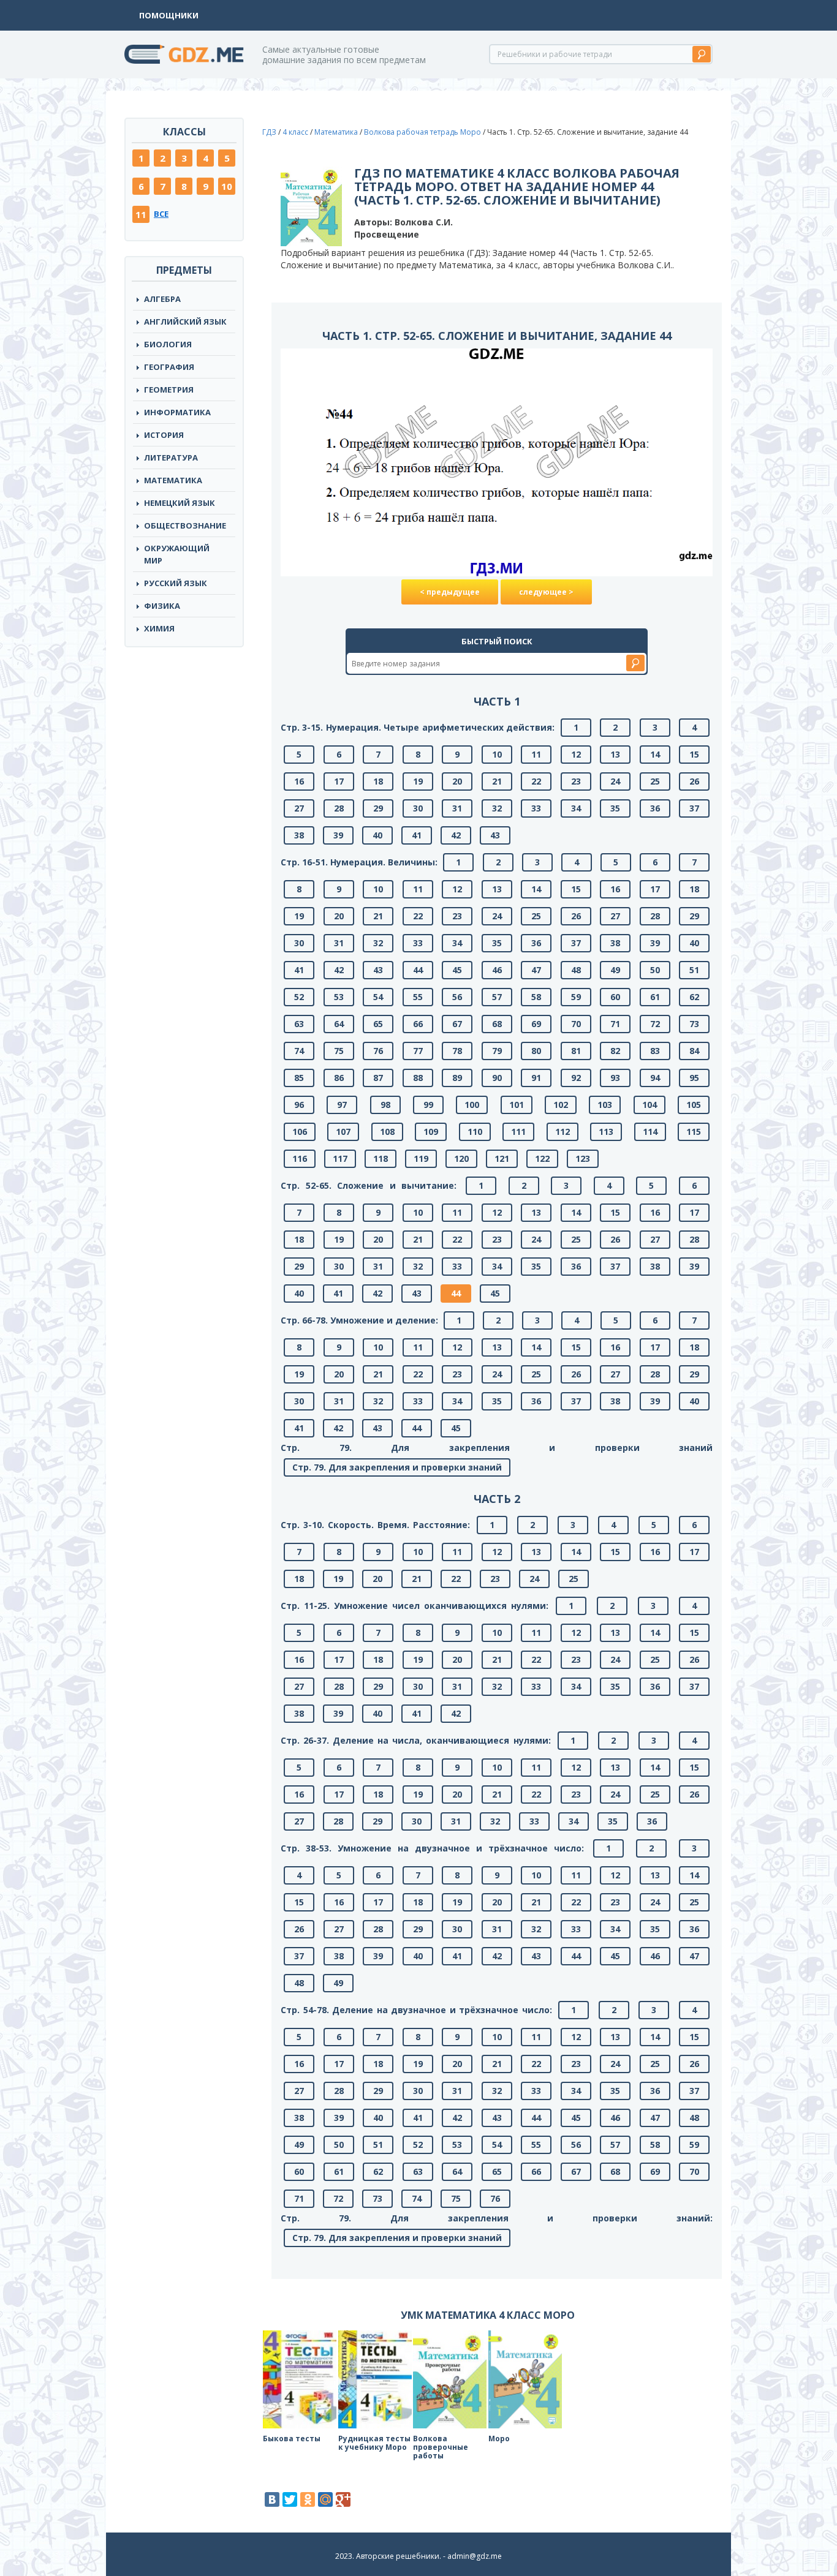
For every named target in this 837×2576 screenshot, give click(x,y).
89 (457, 1078)
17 (339, 781)
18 (378, 781)
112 (562, 1132)
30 (418, 808)
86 (339, 1078)
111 (518, 1132)
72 (655, 1024)
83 (655, 1051)
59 (576, 997)
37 (694, 808)
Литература (171, 458)
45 (457, 970)
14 (655, 754)
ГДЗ (269, 132)
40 (377, 835)
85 (299, 1078)
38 (299, 835)
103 (605, 1105)
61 (655, 997)
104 (650, 1105)
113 (606, 1132)
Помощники (169, 15)
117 (340, 1158)
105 (694, 1105)
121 (502, 1158)
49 (615, 970)
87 (378, 1078)
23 (576, 781)
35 (615, 808)
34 (576, 808)
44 (418, 970)
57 (497, 997)
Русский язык (176, 583)
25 (655, 781)
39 (338, 835)
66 (418, 1024)
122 (542, 1158)
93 (615, 1078)
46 (497, 970)
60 (615, 997)
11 (141, 214)
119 (421, 1158)
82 (615, 1051)
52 (299, 997)
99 (428, 1105)
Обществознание (185, 525)
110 (475, 1132)
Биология (168, 344)
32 (497, 808)
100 (472, 1105)
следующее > (546, 592)
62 (694, 997)
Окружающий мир (177, 554)
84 (694, 1051)
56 (457, 997)
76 (378, 1051)
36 (655, 808)
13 (615, 754)
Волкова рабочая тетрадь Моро (422, 132)
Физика (162, 606)
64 (339, 1024)
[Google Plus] (343, 2499)
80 (536, 1051)
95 (694, 1078)
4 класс (295, 132)
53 (339, 997)
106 (300, 1132)
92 (576, 1078)
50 (655, 970)
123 (583, 1158)
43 (495, 835)
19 (418, 781)
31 (457, 808)
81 (576, 1051)
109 (431, 1132)
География (169, 367)
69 (536, 1024)
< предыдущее (450, 592)
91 (536, 1078)
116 (300, 1158)
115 (694, 1132)
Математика (173, 480)
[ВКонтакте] (272, 2499)
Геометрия (169, 390)
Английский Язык (185, 322)
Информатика (177, 412)
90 (497, 1078)
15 (694, 754)
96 (299, 1105)
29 (378, 808)
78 (457, 1051)
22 (536, 781)
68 (497, 1024)
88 (418, 1078)
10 (227, 186)
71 (615, 1024)
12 (576, 754)
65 (378, 1024)
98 (385, 1105)
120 (461, 1158)
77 (418, 1051)
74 (299, 1051)
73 (694, 1024)
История (164, 435)
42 (456, 835)
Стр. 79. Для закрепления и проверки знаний (397, 1467)
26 (694, 781)
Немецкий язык (180, 503)
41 (417, 835)
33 (536, 808)
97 (342, 1105)
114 (650, 1132)
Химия (159, 628)
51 (694, 970)
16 (299, 781)
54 (378, 997)
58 (536, 997)
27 (299, 808)
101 (517, 1105)
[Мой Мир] (325, 2499)
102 (561, 1105)
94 (655, 1078)
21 (497, 781)
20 (457, 781)
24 (615, 781)
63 (299, 1024)
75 (339, 1051)
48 (576, 970)
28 (339, 808)
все (161, 214)
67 (457, 1024)
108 (387, 1132)
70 (576, 1024)
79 (497, 1051)
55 (418, 997)
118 (381, 1158)
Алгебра (162, 299)
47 (536, 970)
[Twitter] (290, 2499)
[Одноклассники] (308, 2499)
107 (343, 1132)
